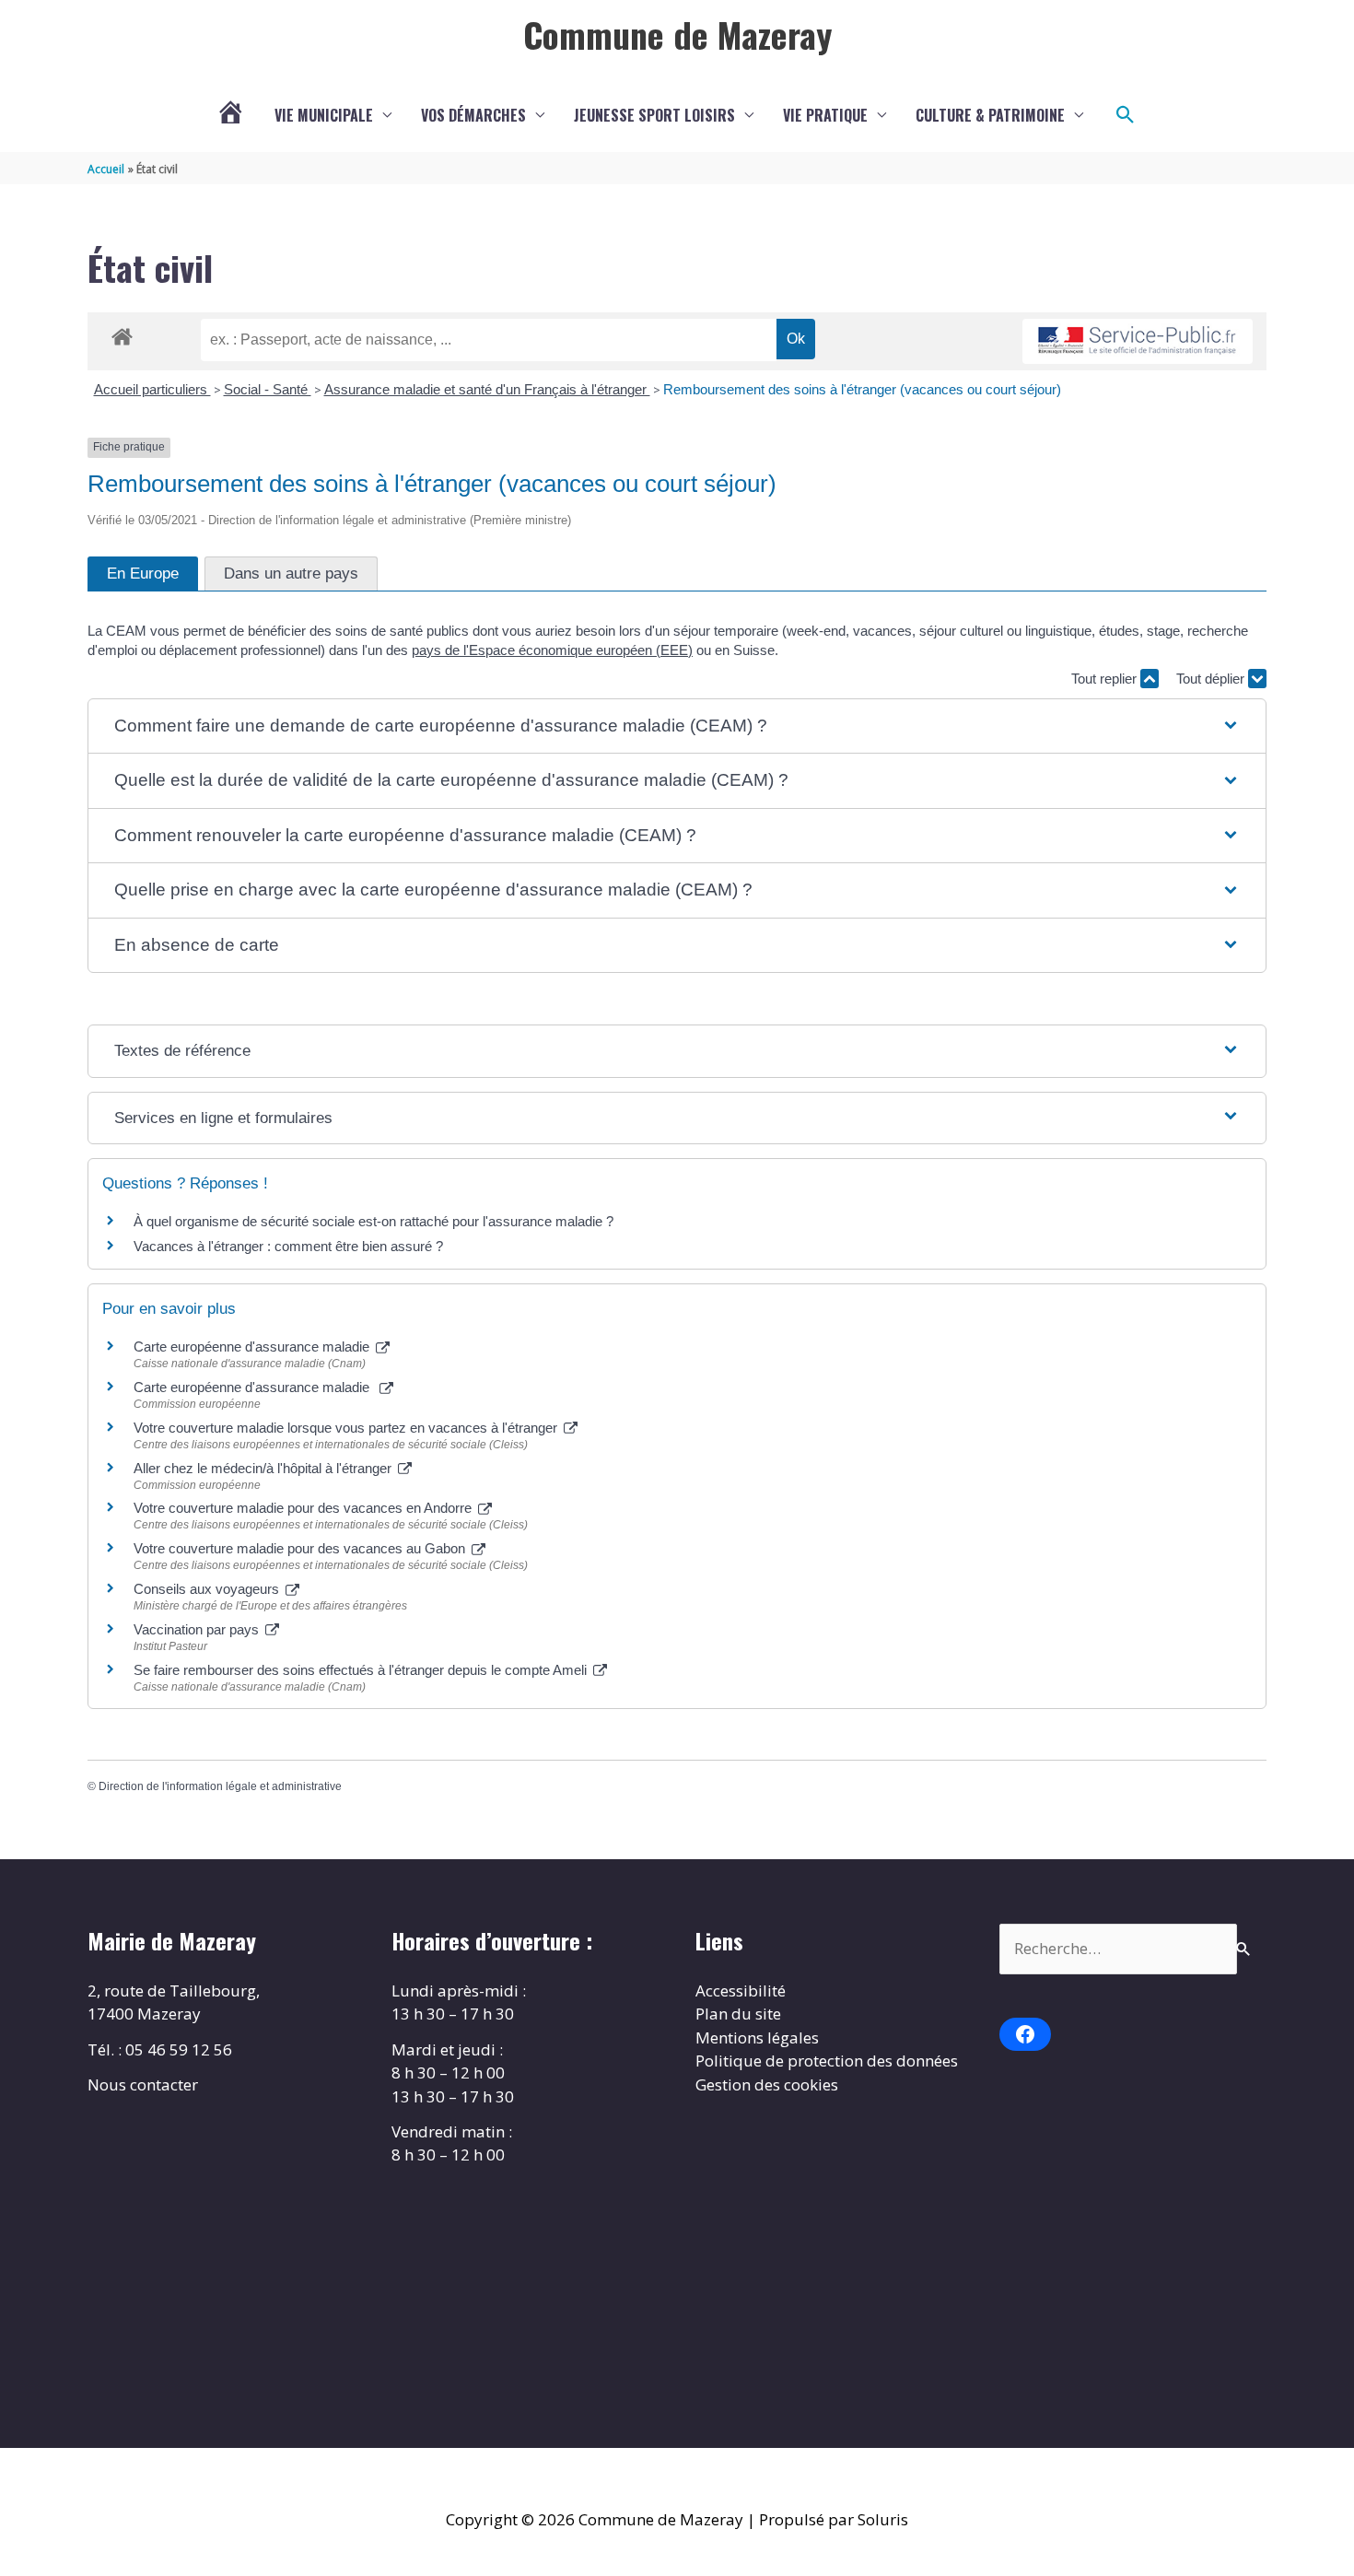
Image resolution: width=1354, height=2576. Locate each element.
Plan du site (738, 2014)
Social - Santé (268, 389)
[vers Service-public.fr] (1138, 341)
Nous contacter (143, 2084)
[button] (1126, 115)
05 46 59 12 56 (179, 2049)
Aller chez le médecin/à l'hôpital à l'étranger (264, 1468)
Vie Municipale (324, 115)
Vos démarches (473, 115)
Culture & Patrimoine (990, 115)
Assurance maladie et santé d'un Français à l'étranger (487, 389)
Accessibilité (741, 1991)
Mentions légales (757, 2037)
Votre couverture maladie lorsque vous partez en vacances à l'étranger (347, 1428)
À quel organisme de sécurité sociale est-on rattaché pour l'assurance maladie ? (374, 1221)
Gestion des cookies (767, 2084)
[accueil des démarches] (122, 334)
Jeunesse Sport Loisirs (654, 115)
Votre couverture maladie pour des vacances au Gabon (301, 1548)
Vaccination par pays (198, 1629)
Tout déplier (1212, 679)
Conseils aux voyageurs (208, 1589)
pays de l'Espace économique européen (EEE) (552, 650)
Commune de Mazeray (677, 34)
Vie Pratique (825, 115)
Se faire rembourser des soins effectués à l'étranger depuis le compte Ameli (362, 1670)
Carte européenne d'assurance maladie (253, 1347)
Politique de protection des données (827, 2061)
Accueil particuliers (152, 389)
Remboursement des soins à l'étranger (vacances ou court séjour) (862, 389)
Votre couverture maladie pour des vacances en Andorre (304, 1508)
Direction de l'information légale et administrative (220, 1786)
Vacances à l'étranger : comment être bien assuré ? (288, 1246)
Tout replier (1106, 679)
